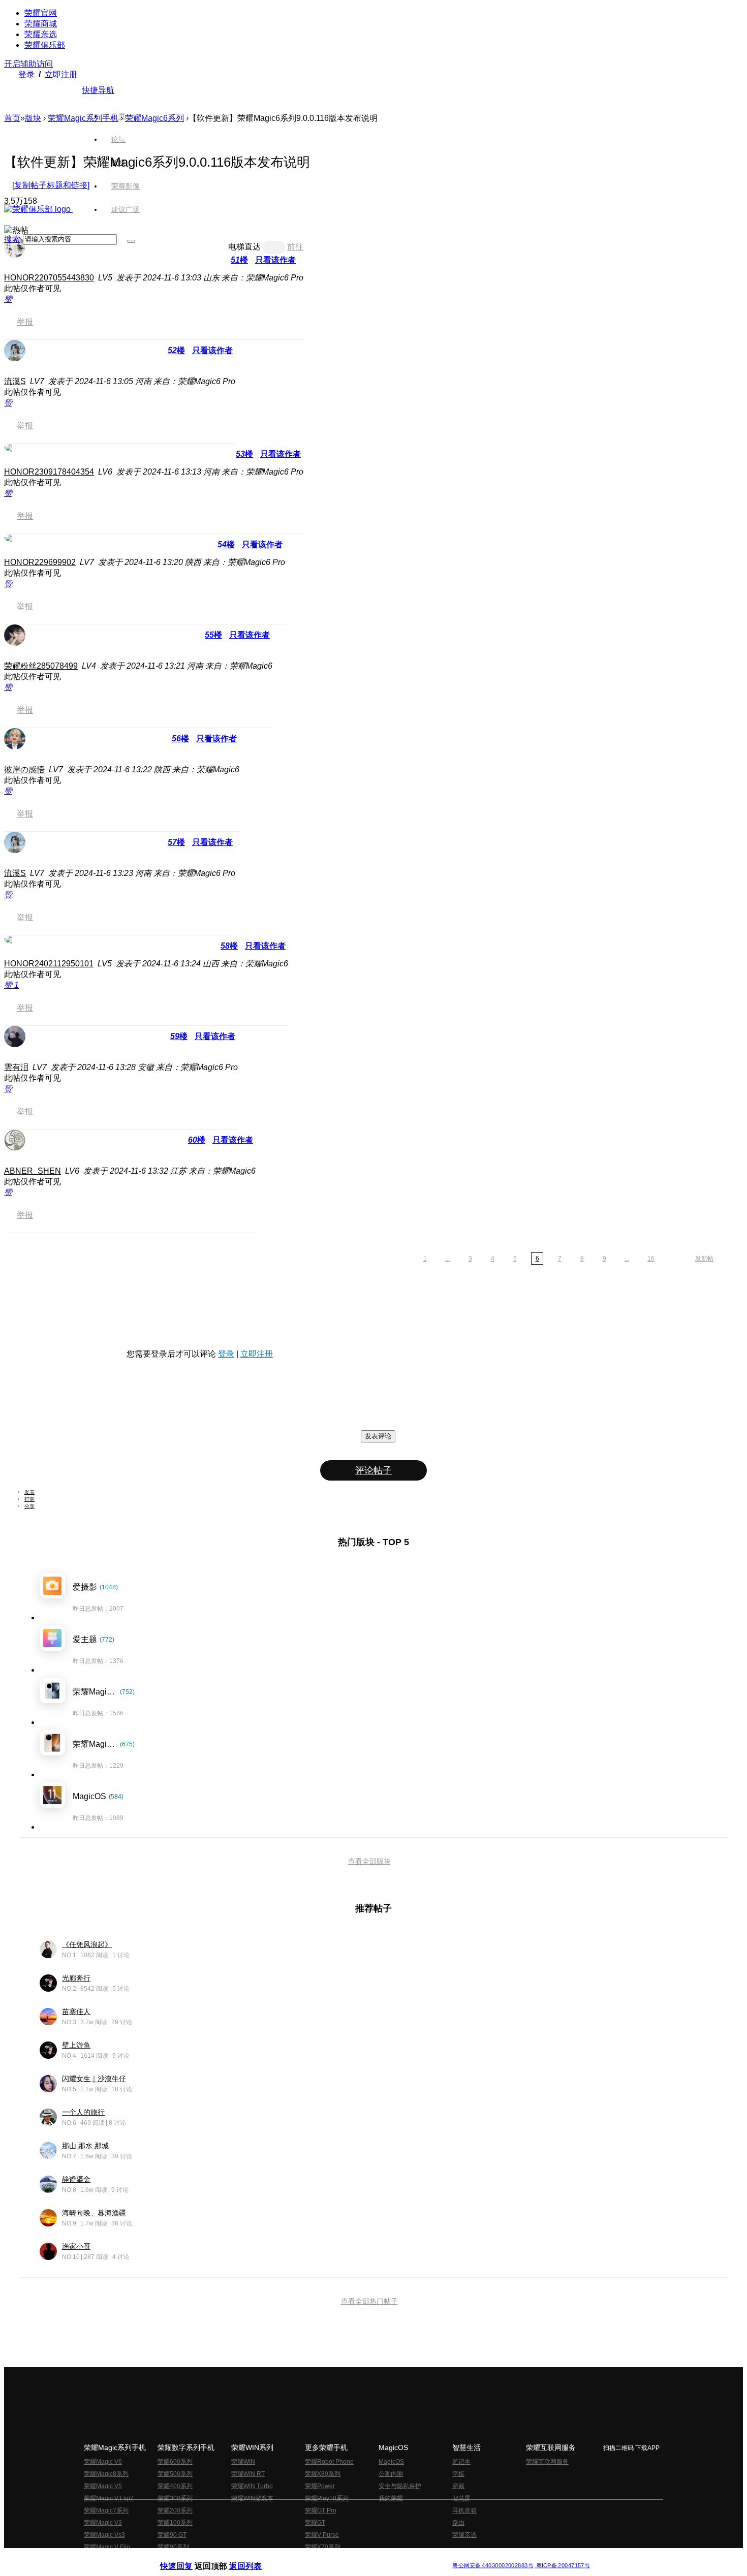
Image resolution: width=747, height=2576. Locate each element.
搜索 (12, 239)
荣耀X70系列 (323, 2547)
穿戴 (458, 2486)
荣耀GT (315, 2523)
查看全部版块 (369, 1861)
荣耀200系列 (175, 2510)
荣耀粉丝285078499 (41, 666)
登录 (26, 74)
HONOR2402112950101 (49, 964)
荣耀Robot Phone (329, 2462)
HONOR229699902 (40, 562)
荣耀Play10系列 (327, 2498)
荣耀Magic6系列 (154, 118)
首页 (118, 116)
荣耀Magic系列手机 (83, 118)
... (447, 1259)
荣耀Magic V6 (103, 2462)
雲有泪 (16, 1067)
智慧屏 (461, 2498)
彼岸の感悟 (24, 769)
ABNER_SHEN (33, 1171)
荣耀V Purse (322, 2535)
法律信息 (340, 2557)
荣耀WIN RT (248, 2474)
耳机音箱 (464, 2510)
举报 (25, 322)
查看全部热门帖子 (369, 2301)
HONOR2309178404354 (49, 472)
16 (651, 1259)
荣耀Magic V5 (103, 2486)
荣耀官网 (41, 13)
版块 (33, 118)
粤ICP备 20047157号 (562, 2566)
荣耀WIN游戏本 (252, 2498)
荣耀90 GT (172, 2535)
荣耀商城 (41, 24)
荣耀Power (320, 2486)
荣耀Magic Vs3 (104, 2535)
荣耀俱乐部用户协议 (187, 2557)
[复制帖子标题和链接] (51, 185)
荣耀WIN (243, 2462)
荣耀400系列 (175, 2486)
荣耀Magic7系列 (106, 2510)
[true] (131, 241)
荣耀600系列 (175, 2462)
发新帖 (704, 1259)
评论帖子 (373, 1470)
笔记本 (461, 2462)
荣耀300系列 (175, 2498)
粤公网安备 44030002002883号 (493, 2566)
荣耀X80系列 (323, 2474)
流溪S (15, 381)
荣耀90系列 (173, 2547)
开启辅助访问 (28, 64)
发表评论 (378, 1436)
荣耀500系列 (175, 2474)
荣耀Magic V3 (103, 2523)
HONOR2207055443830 (49, 278)
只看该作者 (275, 260)
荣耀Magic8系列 (106, 2474)
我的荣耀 (391, 2498)
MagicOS (391, 2462)
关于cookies (311, 2557)
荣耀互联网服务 (547, 2462)
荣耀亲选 (41, 34)
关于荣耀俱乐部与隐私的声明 (255, 2557)
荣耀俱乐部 (45, 45)
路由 (458, 2523)
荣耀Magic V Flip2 (109, 2498)
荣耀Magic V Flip (107, 2547)
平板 (458, 2474)
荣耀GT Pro (321, 2510)
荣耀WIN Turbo (252, 2486)
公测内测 (391, 2474)
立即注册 (61, 74)
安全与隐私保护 (400, 2486)
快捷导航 (98, 90)
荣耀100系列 (175, 2523)
